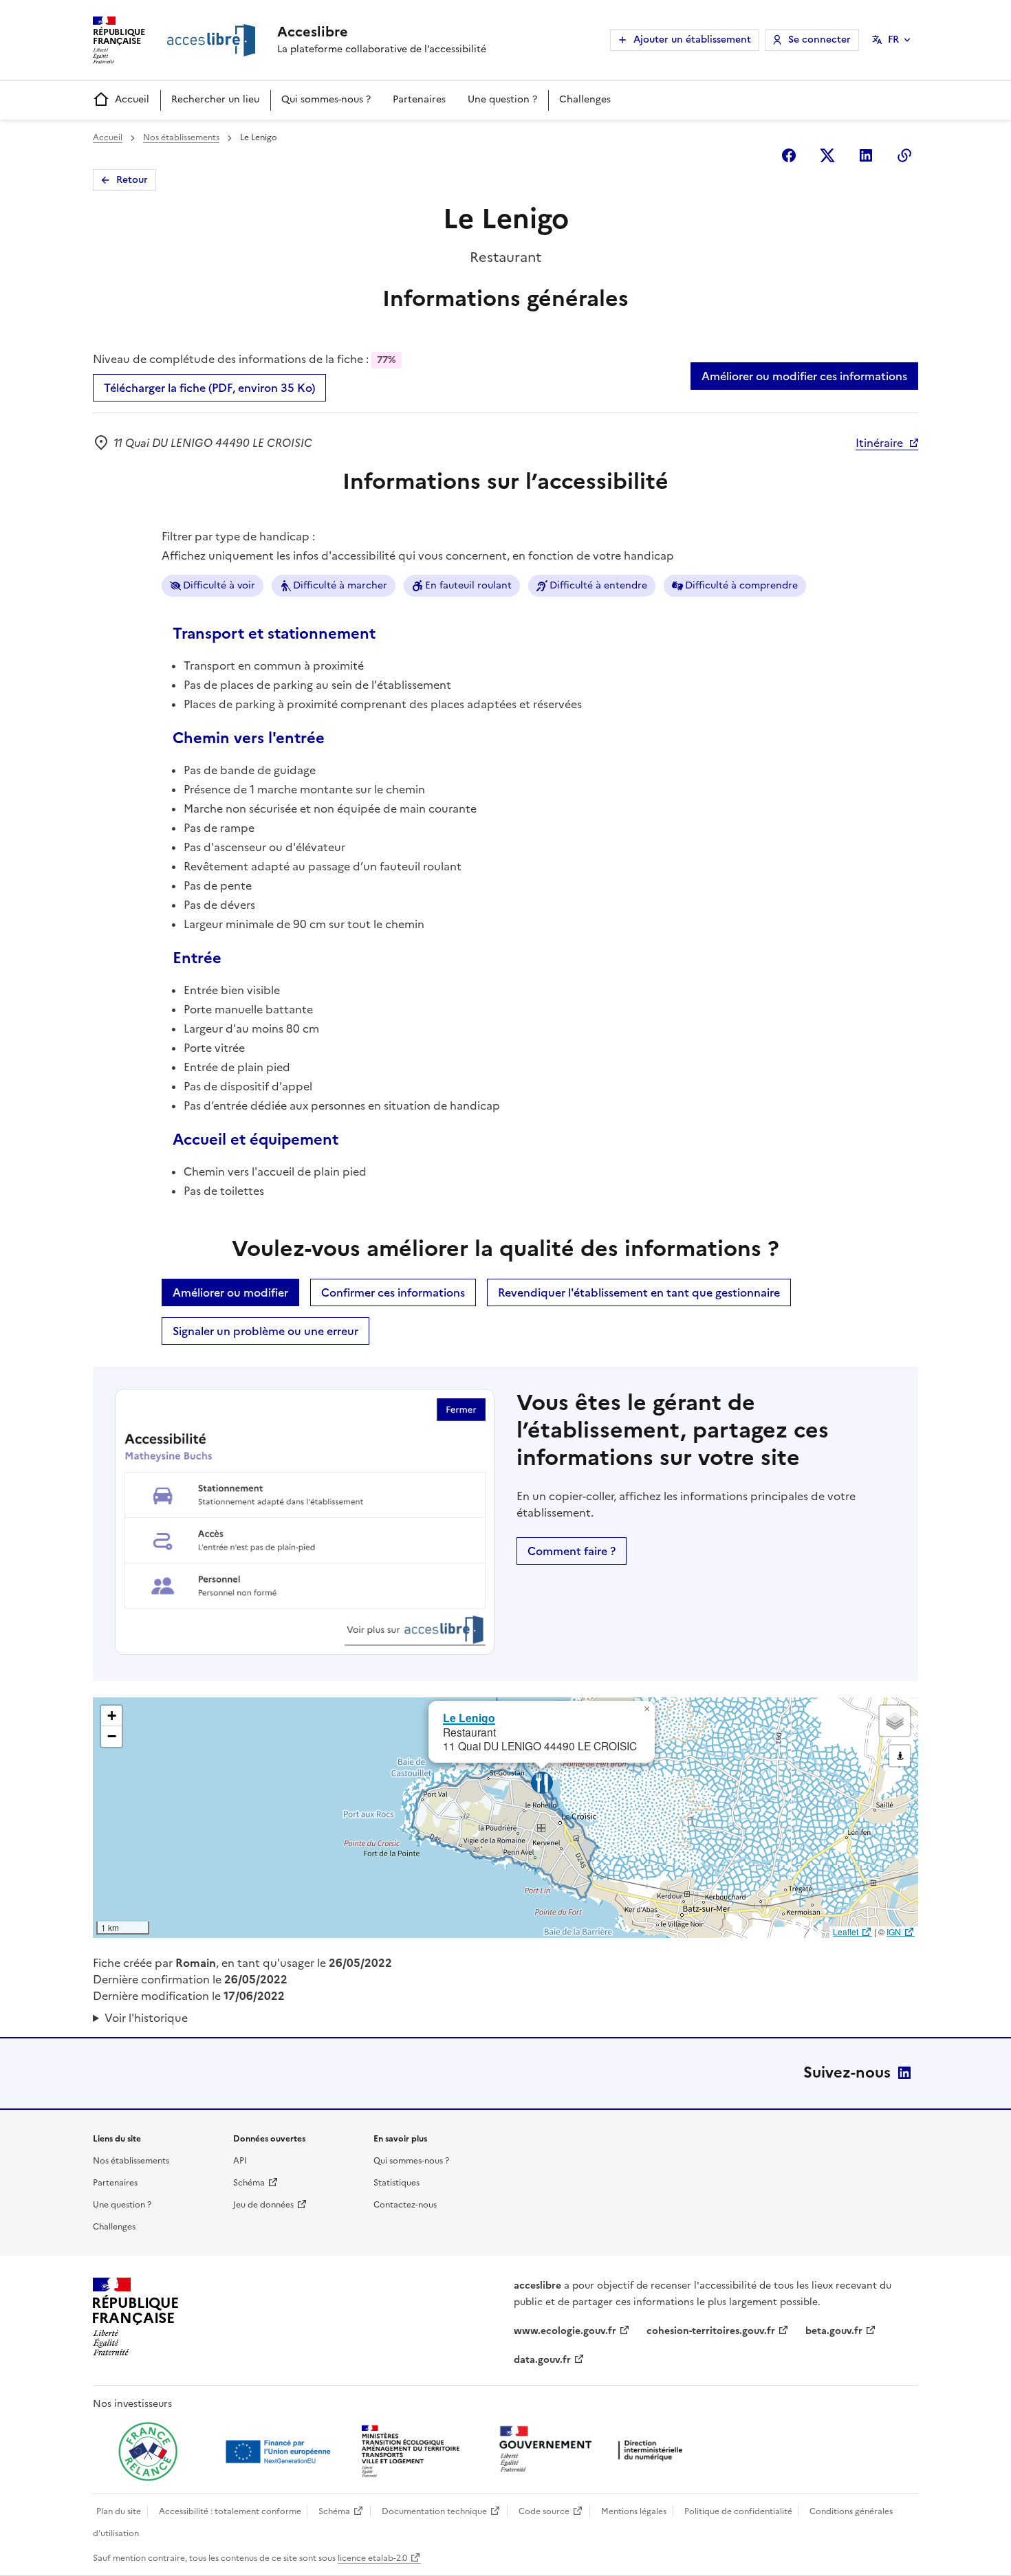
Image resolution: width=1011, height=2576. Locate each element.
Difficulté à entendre (598, 585)
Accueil (132, 99)
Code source (544, 2511)
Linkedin (866, 155)
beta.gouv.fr (834, 2331)
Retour (132, 180)
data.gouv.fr (542, 2360)
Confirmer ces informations (393, 1292)
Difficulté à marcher (340, 585)
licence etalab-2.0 (372, 2558)
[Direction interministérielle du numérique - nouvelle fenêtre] (594, 2451)
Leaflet (846, 1931)
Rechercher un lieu (215, 99)
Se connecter (819, 40)
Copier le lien (904, 155)
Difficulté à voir (219, 585)
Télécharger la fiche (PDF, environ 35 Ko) (209, 388)
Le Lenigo (469, 1718)
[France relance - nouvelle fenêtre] (148, 2452)
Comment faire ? (572, 1551)
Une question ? (502, 99)
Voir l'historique (146, 2018)
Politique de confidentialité (738, 2511)
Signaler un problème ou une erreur (265, 1331)
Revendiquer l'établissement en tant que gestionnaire (639, 1292)
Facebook (789, 155)
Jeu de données (263, 2205)
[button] (646, 1709)
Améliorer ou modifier (230, 1292)
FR (893, 40)
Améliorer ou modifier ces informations (804, 376)
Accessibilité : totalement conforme (230, 2511)
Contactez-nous (405, 2205)
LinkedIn (904, 2073)
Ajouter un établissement (692, 40)
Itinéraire (879, 443)
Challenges (585, 99)
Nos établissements (181, 137)
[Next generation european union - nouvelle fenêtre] (280, 2452)
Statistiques (396, 2183)
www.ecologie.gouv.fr (565, 2331)
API (240, 2161)
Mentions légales (634, 2511)
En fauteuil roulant (468, 585)
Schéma (249, 2183)
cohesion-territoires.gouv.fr (711, 2331)
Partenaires (419, 99)
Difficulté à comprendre (741, 585)
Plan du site (119, 2511)
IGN (894, 1931)
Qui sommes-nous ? (326, 99)
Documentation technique (434, 2511)
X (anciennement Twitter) (827, 155)
